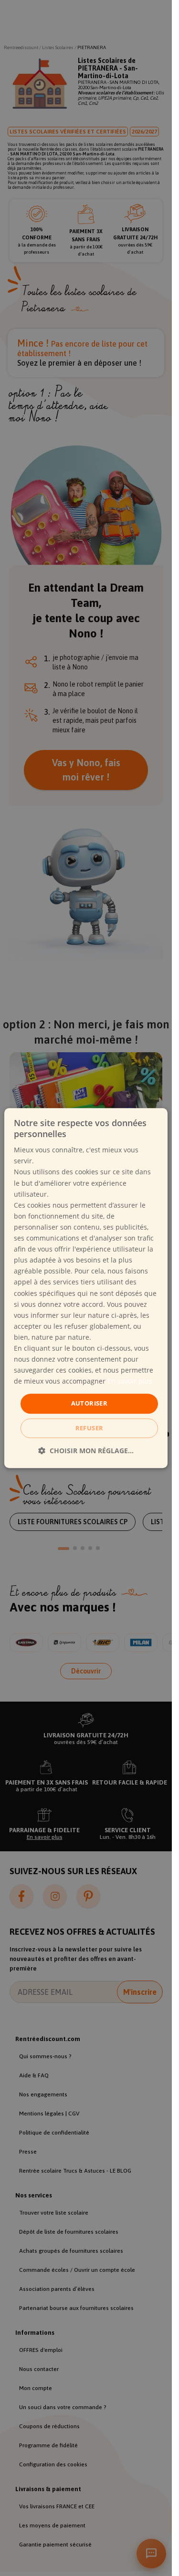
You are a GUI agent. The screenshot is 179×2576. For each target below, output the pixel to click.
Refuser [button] (89, 1428)
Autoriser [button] (89, 1404)
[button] (86, 1451)
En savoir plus (130, 1381)
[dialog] (86, 1288)
